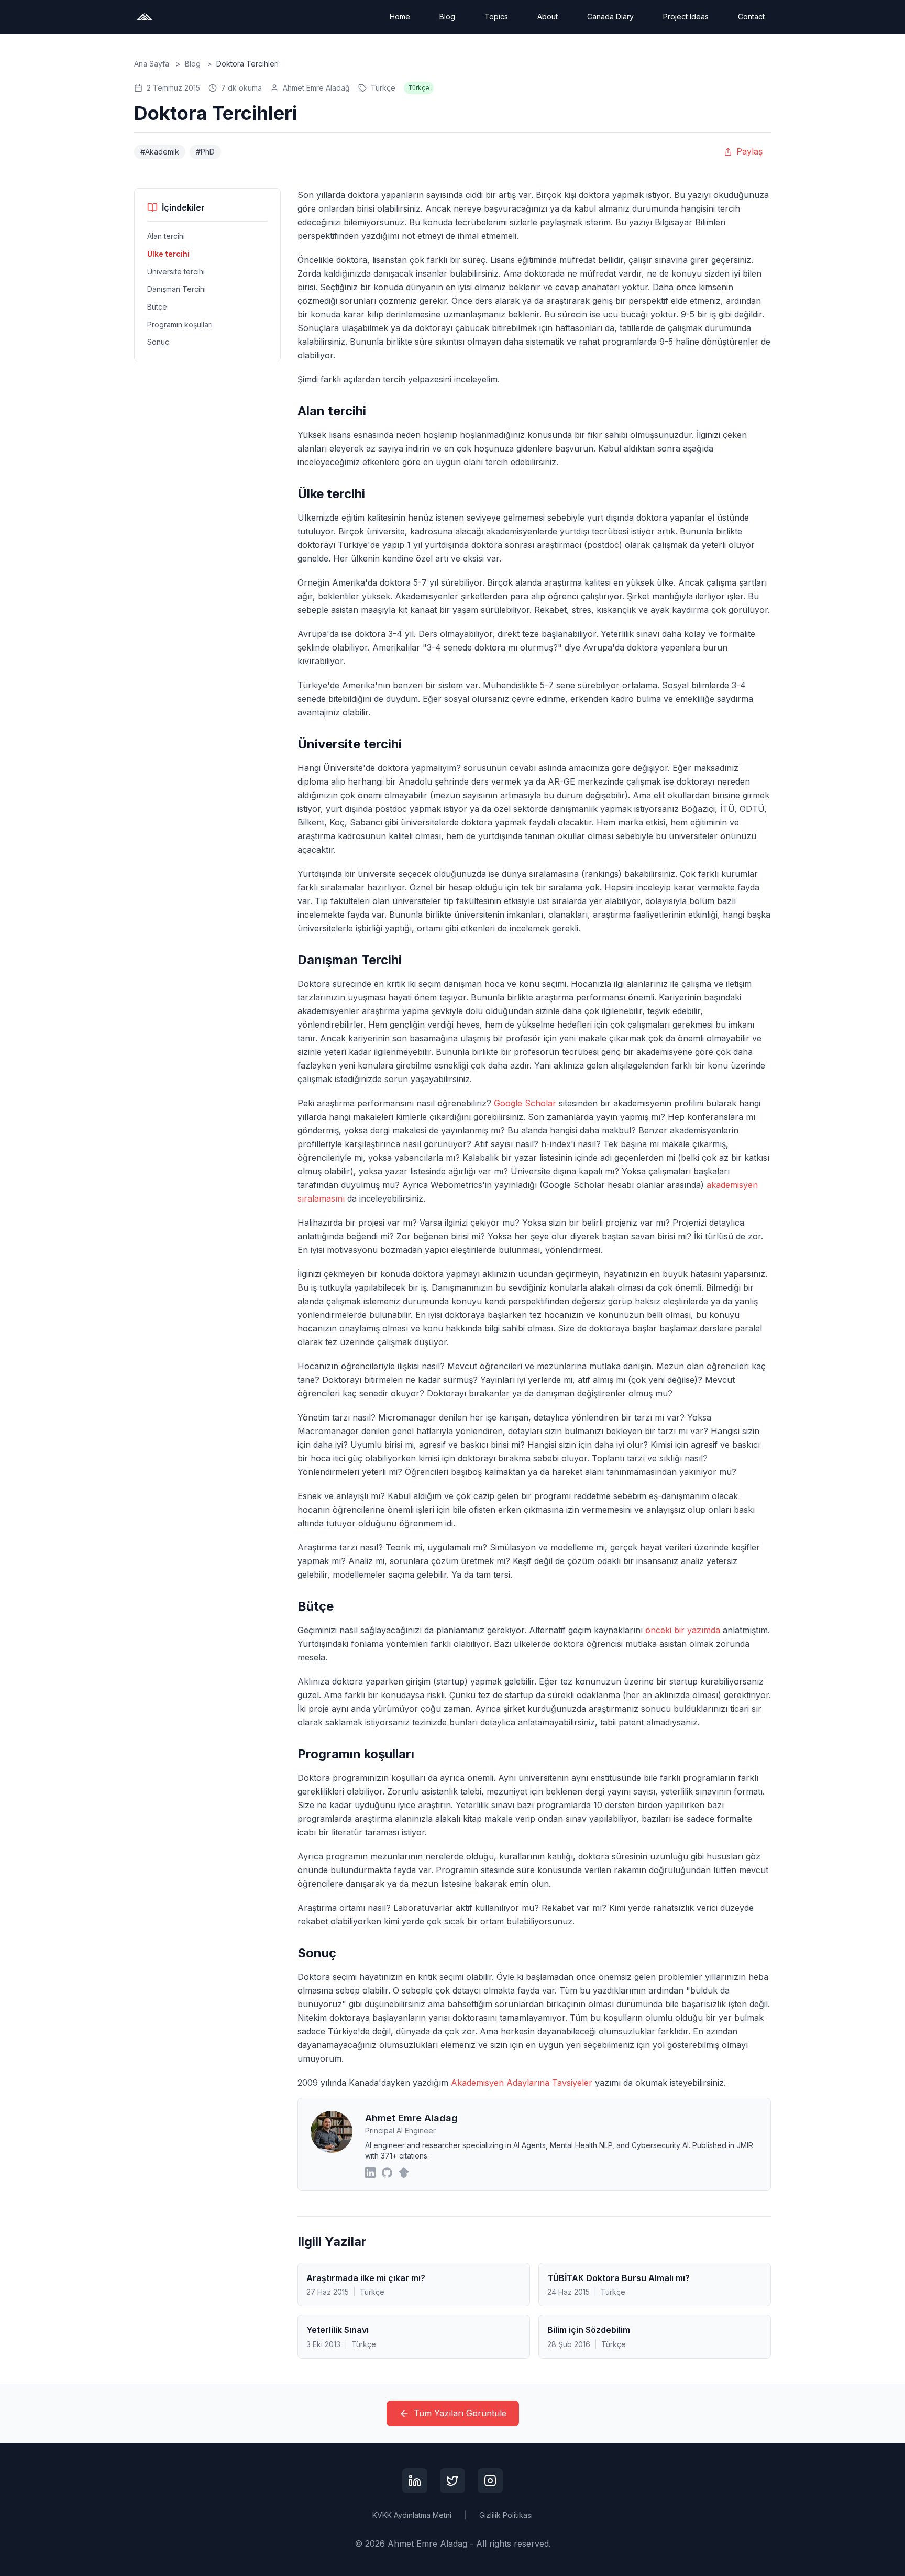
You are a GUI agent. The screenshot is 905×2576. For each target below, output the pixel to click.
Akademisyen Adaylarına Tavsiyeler (522, 2083)
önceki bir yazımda (683, 1630)
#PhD (205, 152)
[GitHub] (387, 2173)
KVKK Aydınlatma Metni (412, 2515)
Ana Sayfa (152, 64)
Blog (447, 16)
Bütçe (157, 307)
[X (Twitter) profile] (452, 2481)
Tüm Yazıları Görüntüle (460, 2413)
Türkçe (383, 88)
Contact (751, 16)
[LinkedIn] (370, 2173)
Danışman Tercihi (176, 289)
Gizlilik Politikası (506, 2515)
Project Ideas (686, 16)
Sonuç (158, 342)
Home (400, 16)
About (548, 16)
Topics (496, 16)
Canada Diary (610, 16)
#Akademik (160, 152)
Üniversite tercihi (176, 271)
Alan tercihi (166, 236)
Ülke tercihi (168, 254)
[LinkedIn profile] (415, 2481)
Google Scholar (525, 1103)
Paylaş (749, 151)
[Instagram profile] (490, 2481)
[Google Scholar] (404, 2173)
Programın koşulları (180, 324)
